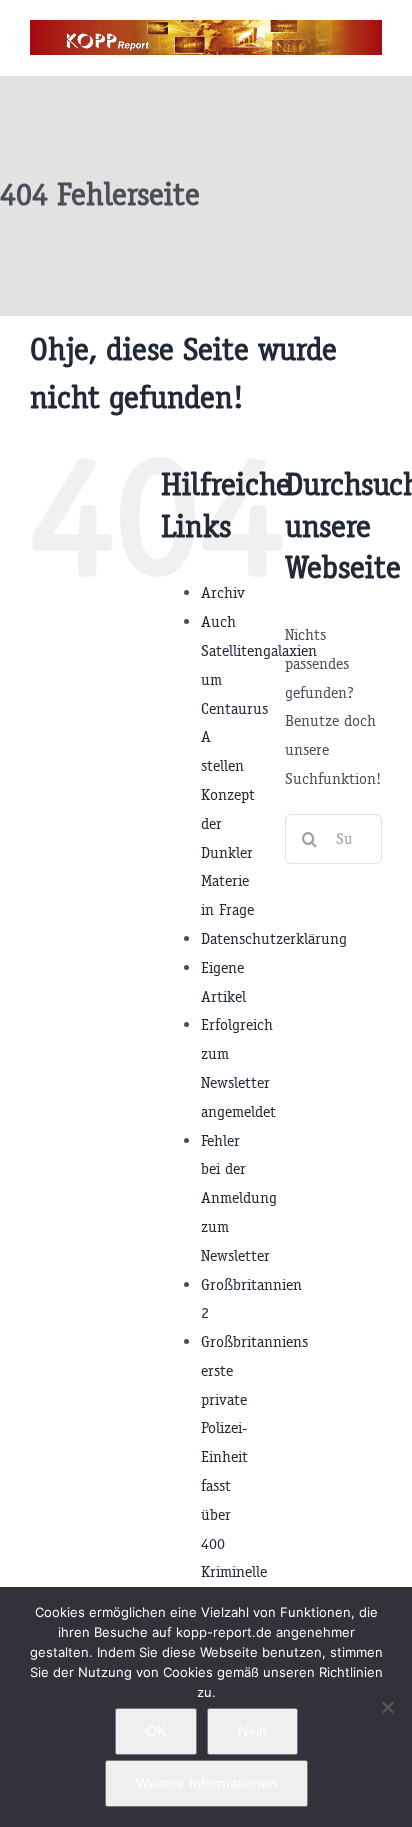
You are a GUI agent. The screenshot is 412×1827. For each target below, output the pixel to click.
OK (156, 1731)
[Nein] (387, 1707)
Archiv (223, 592)
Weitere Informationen (206, 1783)
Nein (252, 1731)
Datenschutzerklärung (274, 938)
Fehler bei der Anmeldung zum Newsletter (239, 1198)
